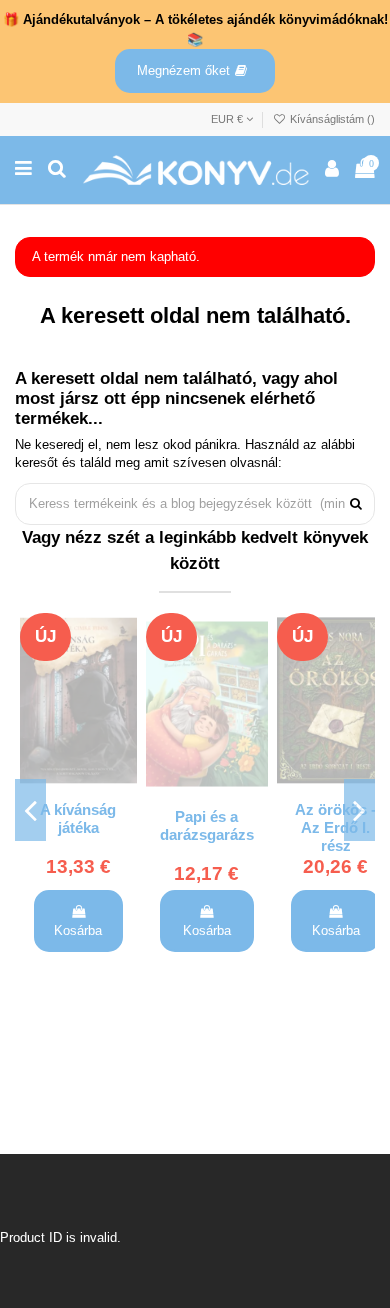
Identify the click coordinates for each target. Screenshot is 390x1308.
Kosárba (78, 930)
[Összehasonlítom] (122, 675)
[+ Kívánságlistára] (122, 641)
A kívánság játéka (78, 819)
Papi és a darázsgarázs (207, 826)
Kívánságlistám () (331, 119)
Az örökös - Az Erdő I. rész (335, 828)
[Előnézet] (122, 709)
